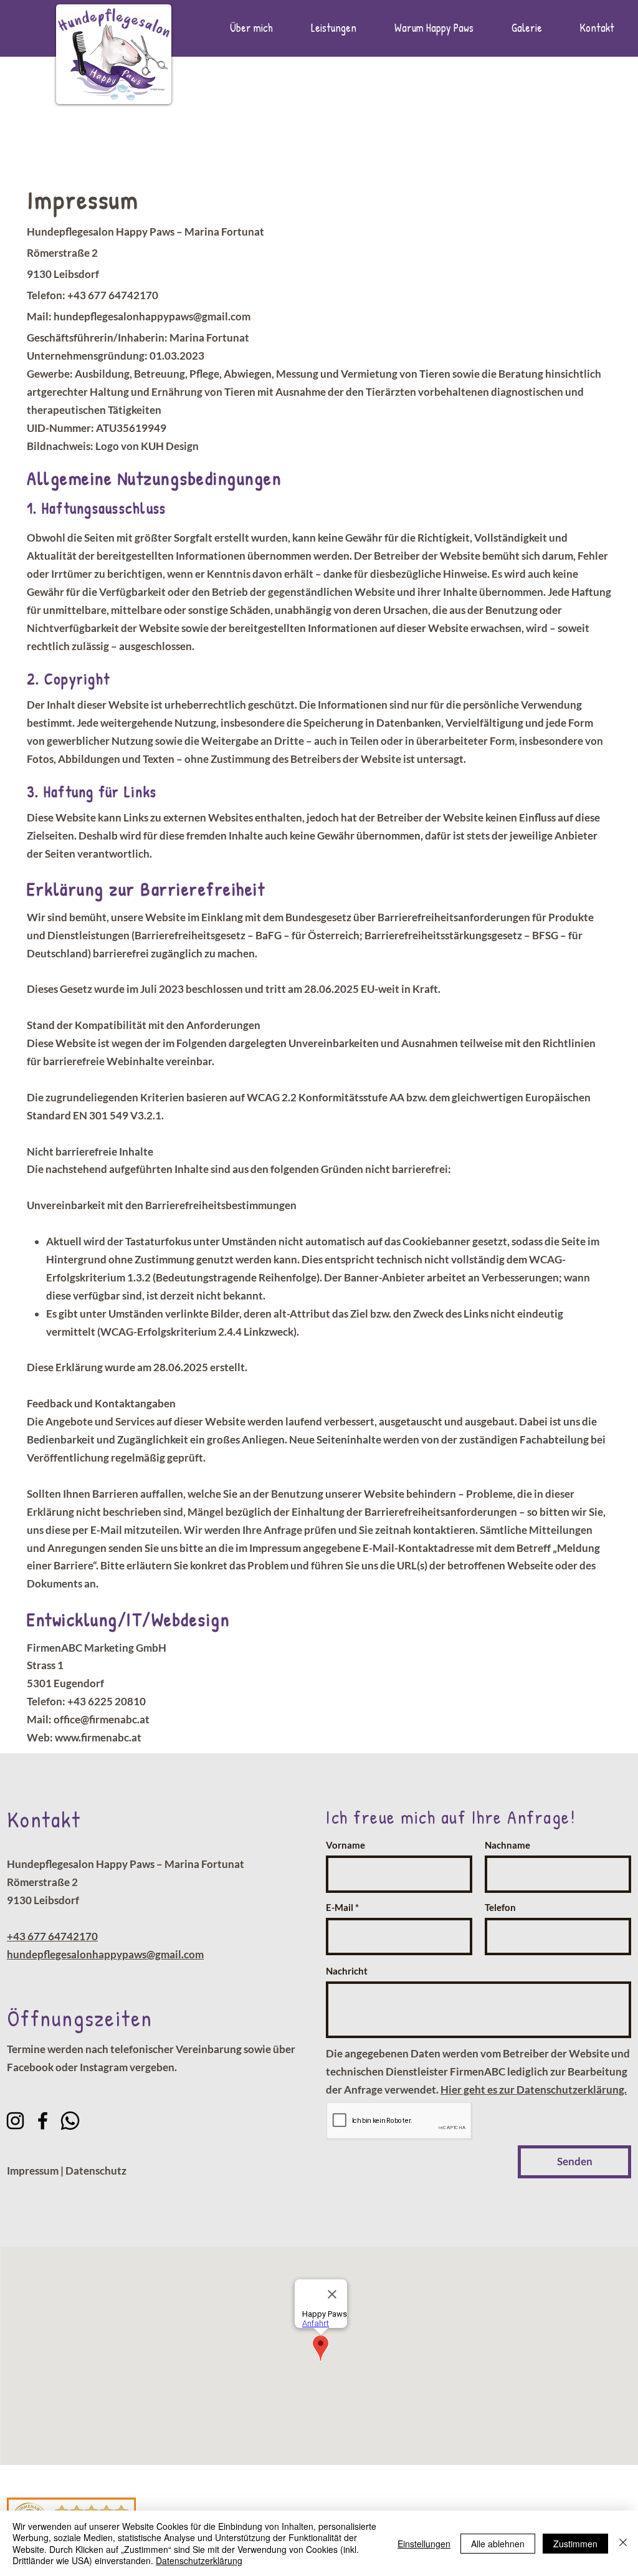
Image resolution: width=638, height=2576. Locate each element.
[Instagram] (15, 2121)
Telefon (500, 1908)
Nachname (507, 1845)
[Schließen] (623, 2543)
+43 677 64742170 (52, 1936)
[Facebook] (43, 2121)
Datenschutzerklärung (199, 2560)
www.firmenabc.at (98, 1737)
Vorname (345, 1845)
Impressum (33, 2171)
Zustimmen (575, 2544)
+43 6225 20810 (107, 1701)
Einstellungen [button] (424, 2544)
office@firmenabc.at (102, 1719)
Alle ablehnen (498, 2544)
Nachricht (347, 1971)
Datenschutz (96, 2171)
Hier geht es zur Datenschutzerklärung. (534, 2090)
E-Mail (340, 1908)
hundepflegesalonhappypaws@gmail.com (152, 316)
